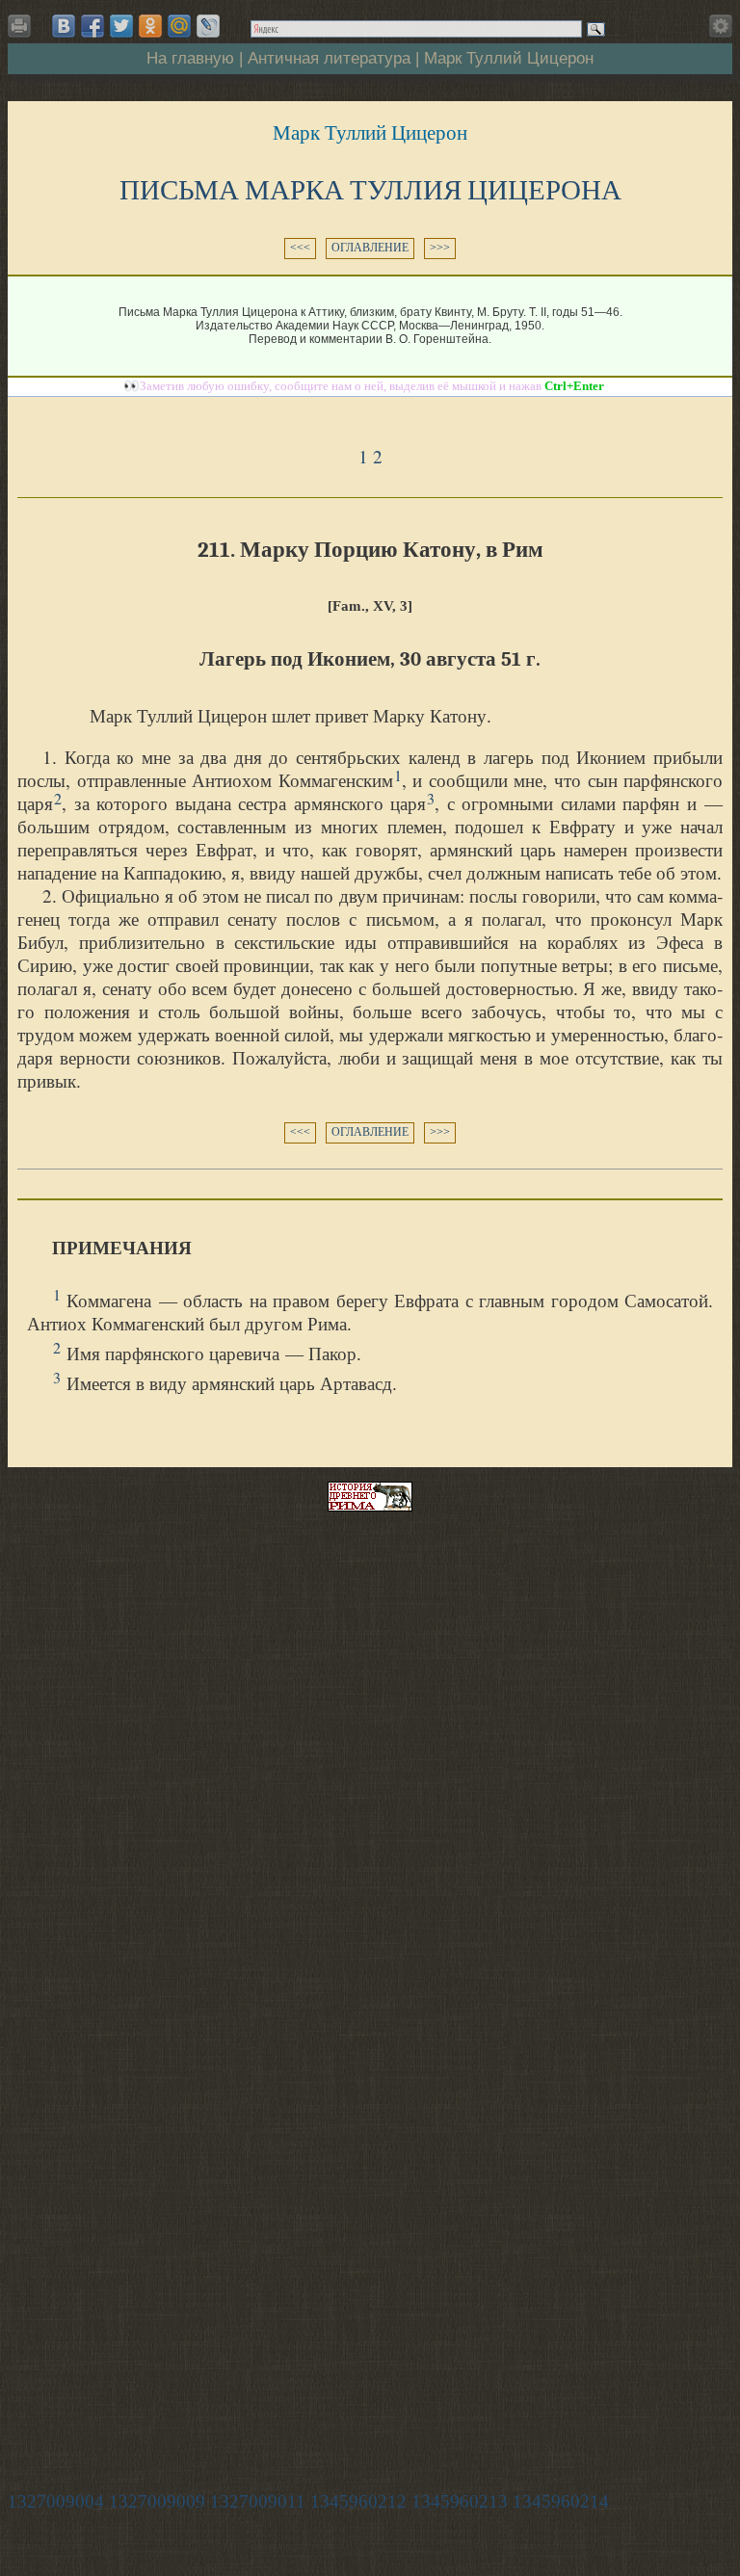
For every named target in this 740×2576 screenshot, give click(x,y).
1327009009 (157, 2501)
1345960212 (358, 2501)
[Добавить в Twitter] (121, 26)
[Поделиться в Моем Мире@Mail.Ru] (179, 26)
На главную (190, 58)
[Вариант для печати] (23, 31)
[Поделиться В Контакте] (64, 26)
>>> (440, 248)
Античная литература (329, 58)
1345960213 (460, 2501)
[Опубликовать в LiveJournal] (208, 26)
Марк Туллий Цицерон (509, 58)
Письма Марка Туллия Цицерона (370, 190)
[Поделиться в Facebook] (92, 26)
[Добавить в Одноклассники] (150, 26)
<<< (300, 248)
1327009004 (56, 2501)
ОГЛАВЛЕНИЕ (370, 248)
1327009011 (258, 2501)
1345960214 (561, 2501)
